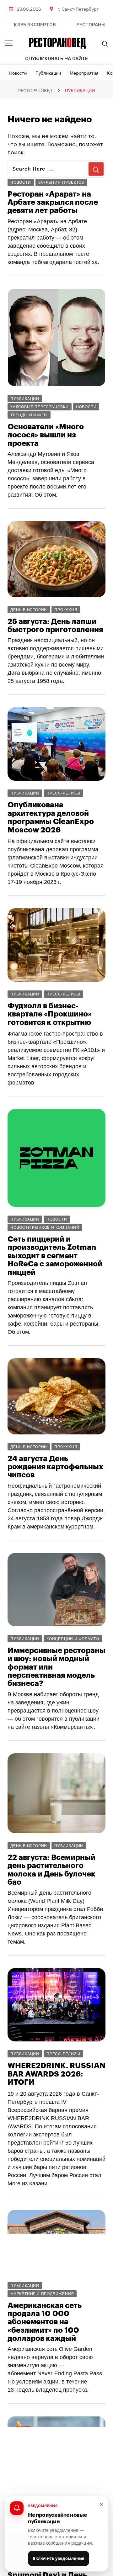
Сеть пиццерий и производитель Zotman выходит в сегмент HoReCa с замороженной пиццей (55, 1256)
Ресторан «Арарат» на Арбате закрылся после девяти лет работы (53, 202)
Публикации (48, 72)
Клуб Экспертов (35, 25)
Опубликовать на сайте (56, 59)
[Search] (105, 44)
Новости (18, 72)
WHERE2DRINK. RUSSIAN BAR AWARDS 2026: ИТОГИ (56, 2074)
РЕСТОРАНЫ (91, 25)
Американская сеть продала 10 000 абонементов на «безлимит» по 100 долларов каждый (45, 2322)
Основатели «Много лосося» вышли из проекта (46, 435)
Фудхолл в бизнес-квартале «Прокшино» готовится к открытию (50, 1014)
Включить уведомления (59, 2558)
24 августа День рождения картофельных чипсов (55, 1467)
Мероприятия (84, 72)
